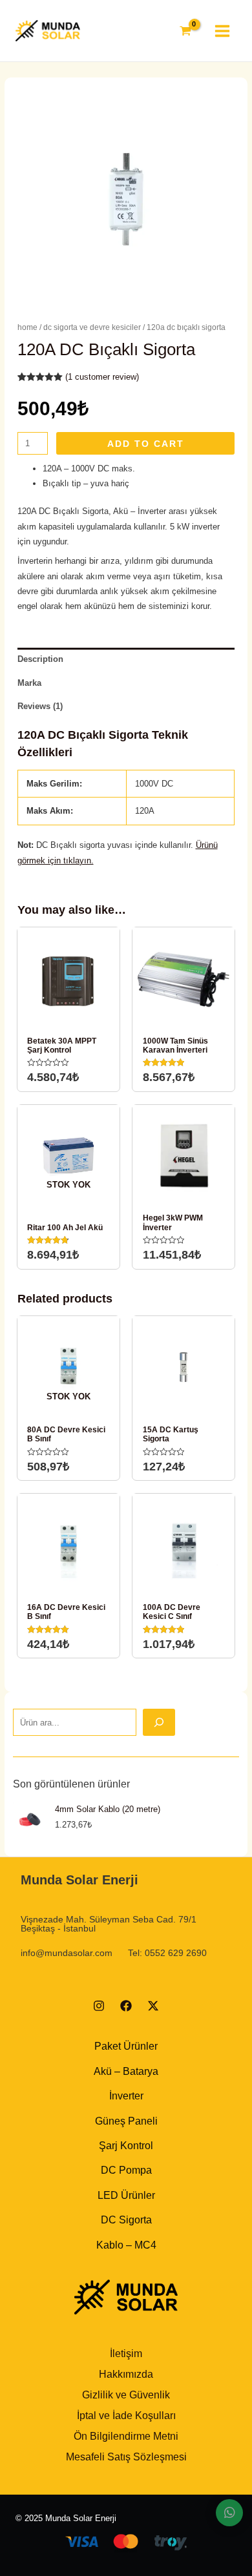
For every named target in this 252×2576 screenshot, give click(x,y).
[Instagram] (99, 2006)
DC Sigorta (126, 2220)
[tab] (126, 659)
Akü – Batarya (126, 2071)
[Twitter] (153, 2006)
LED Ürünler (126, 2195)
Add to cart (146, 444)
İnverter (126, 2096)
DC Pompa (126, 2170)
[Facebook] (126, 2006)
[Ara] (159, 1722)
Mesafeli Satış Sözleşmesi (126, 2457)
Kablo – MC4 (126, 2245)
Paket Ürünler (126, 2046)
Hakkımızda (126, 2374)
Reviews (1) (40, 706)
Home (27, 327)
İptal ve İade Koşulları (126, 2416)
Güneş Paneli (126, 2121)
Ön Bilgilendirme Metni (126, 2436)
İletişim (126, 2354)
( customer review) (102, 377)
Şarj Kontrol (126, 2146)
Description (40, 659)
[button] (229, 2513)
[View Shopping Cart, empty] (185, 31)
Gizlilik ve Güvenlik (126, 2395)
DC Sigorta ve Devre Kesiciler (92, 327)
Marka (29, 683)
